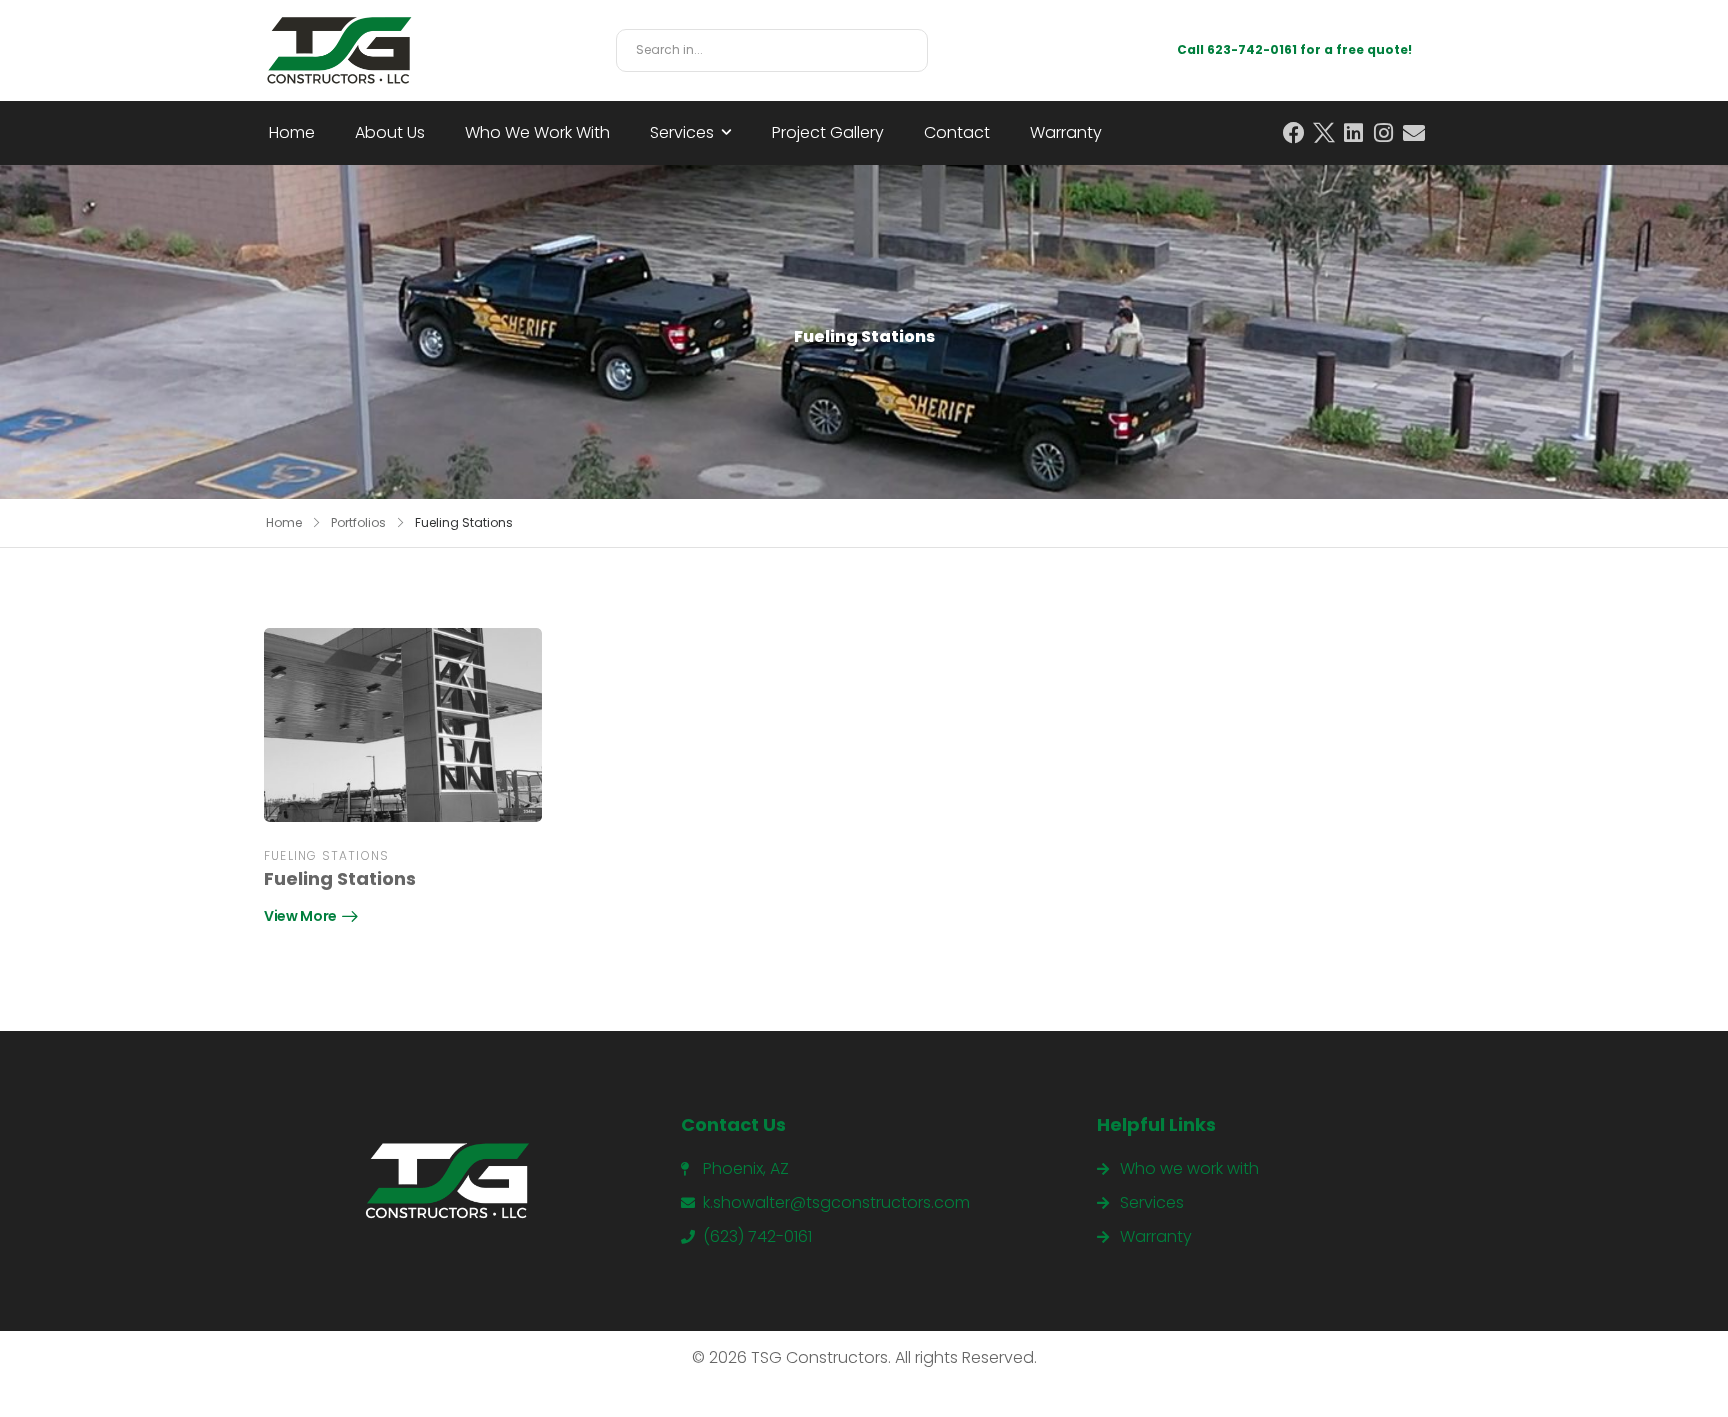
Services (682, 132)
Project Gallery (828, 132)
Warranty (1066, 132)
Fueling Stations (326, 855)
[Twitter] (1324, 133)
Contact (957, 132)
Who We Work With (537, 132)
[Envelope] (1414, 133)
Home (292, 132)
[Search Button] (907, 50)
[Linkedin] (1354, 133)
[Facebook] (1294, 133)
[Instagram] (1384, 133)
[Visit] (403, 725)
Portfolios (358, 522)
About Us (390, 132)
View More (300, 917)
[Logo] (339, 50)
